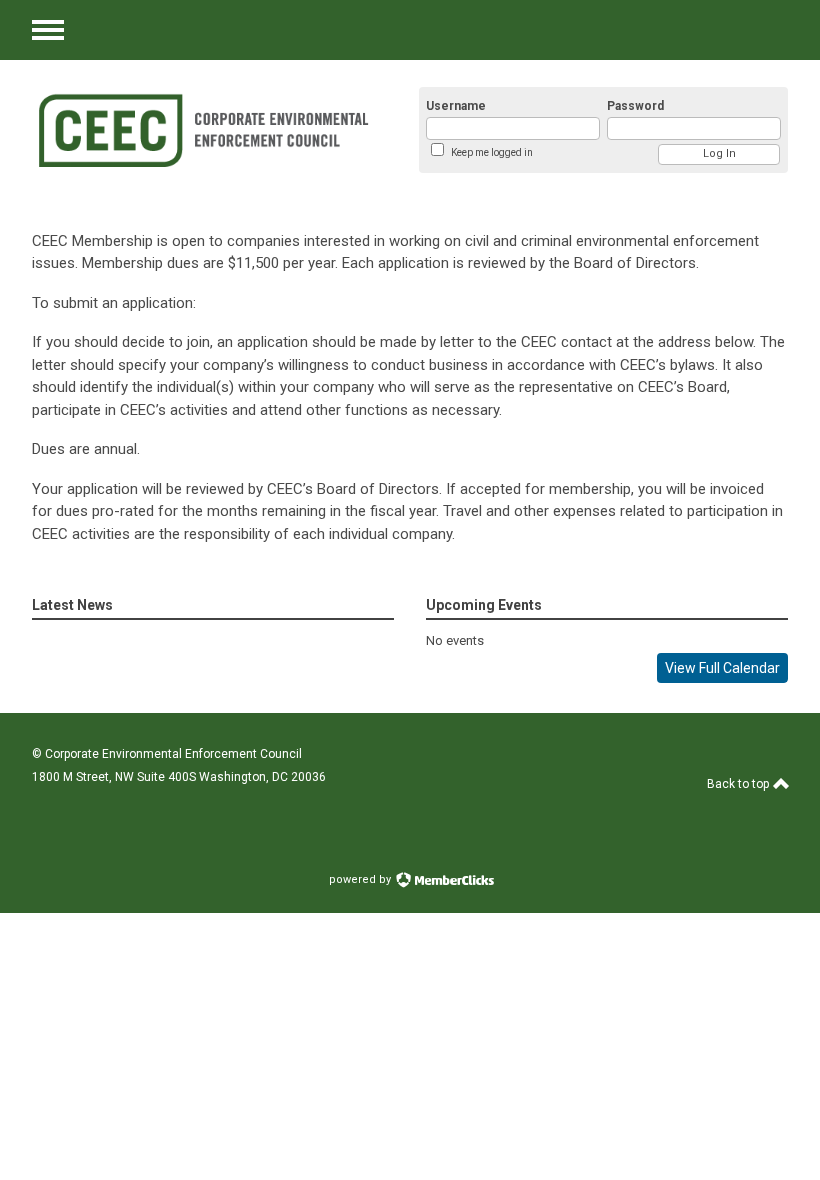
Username (456, 106)
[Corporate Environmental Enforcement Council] (202, 130)
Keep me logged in (492, 152)
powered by (361, 879)
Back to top (739, 784)
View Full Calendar (722, 668)
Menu (48, 30)
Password (635, 106)
